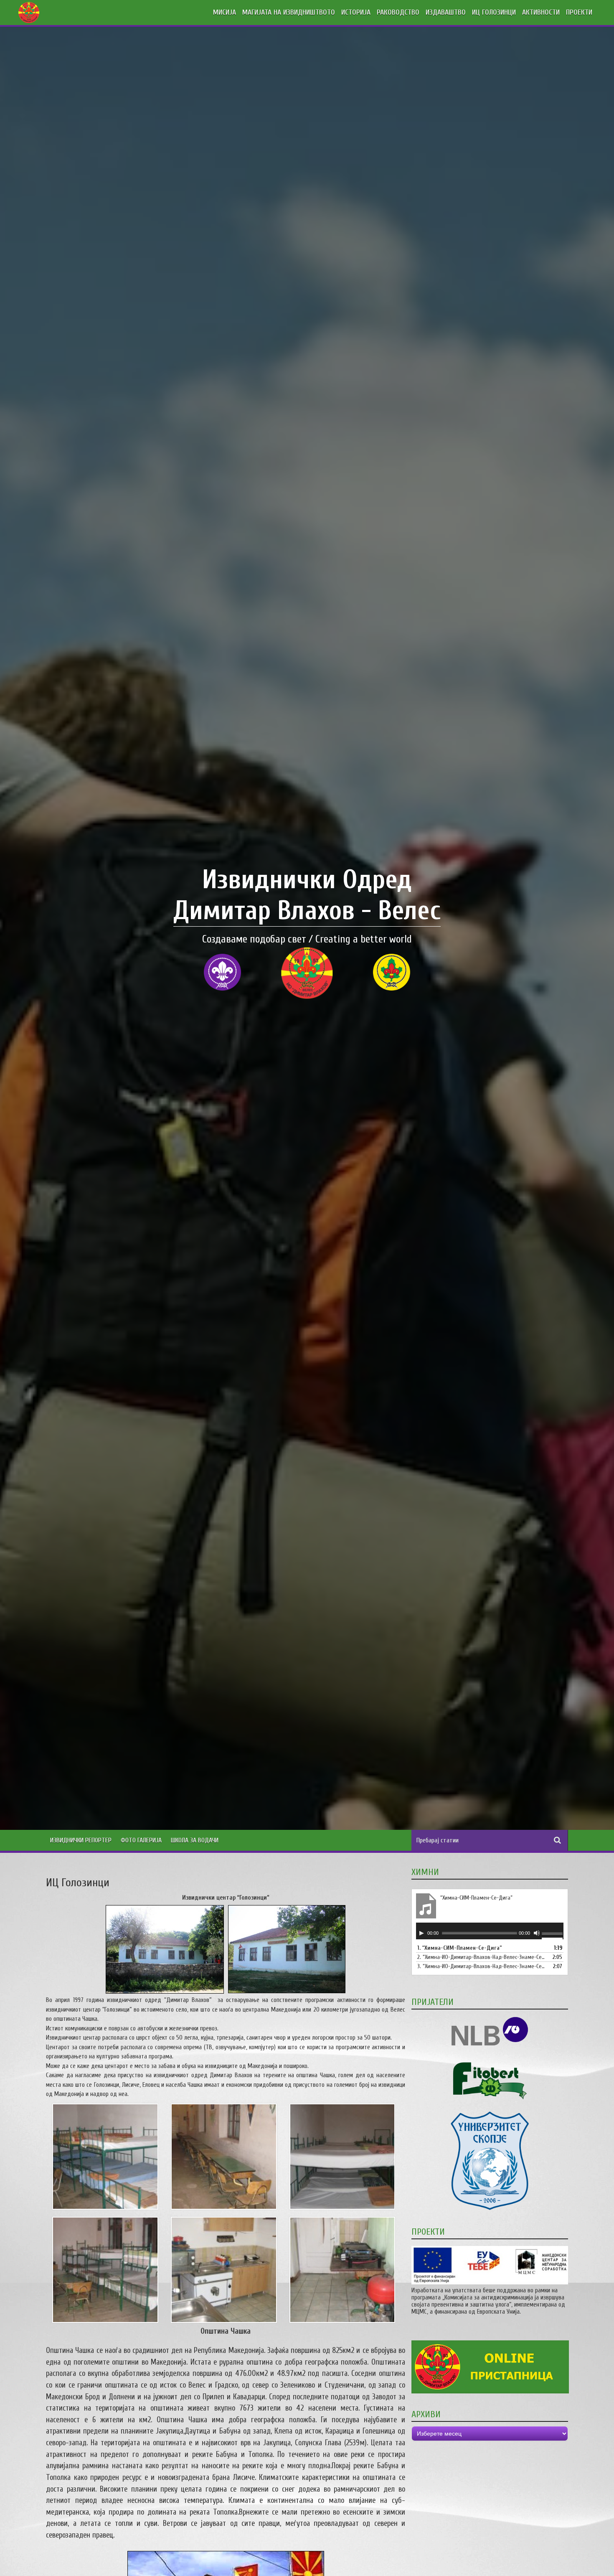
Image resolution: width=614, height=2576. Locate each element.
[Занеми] (537, 1933)
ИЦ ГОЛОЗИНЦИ (494, 12)
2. (481, 1957)
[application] (490, 1931)
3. (481, 1966)
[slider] (553, 1934)
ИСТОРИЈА (356, 12)
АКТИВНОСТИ (541, 12)
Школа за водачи (195, 1840)
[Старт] (421, 1933)
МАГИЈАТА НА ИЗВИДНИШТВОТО (289, 12)
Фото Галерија (141, 1840)
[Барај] (558, 1840)
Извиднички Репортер (81, 1840)
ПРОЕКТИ (579, 12)
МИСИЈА (225, 12)
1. (460, 1948)
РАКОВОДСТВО (398, 12)
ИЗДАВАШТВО (446, 12)
